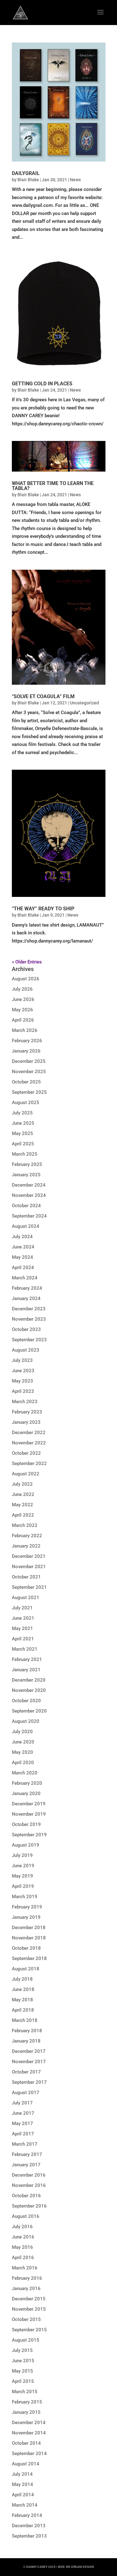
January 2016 (26, 2288)
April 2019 (23, 1886)
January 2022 (26, 1546)
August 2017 (26, 2093)
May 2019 (22, 1876)
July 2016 (22, 2227)
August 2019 (26, 1845)
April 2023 (23, 1391)
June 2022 (23, 1494)
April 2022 (23, 1515)
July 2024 (22, 1237)
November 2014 (29, 2433)
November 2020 (29, 1690)
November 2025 (29, 1072)
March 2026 (25, 1030)
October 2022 (26, 1453)
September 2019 (29, 1835)
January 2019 (26, 1917)
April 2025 (23, 1144)
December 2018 (29, 1928)
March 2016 (25, 2268)
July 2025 (22, 1113)
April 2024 (23, 1268)
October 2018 (26, 1948)
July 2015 (22, 2350)
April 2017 (23, 2134)
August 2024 (26, 1226)
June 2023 (23, 1371)
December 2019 (29, 1804)
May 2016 (22, 2247)
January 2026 (26, 1051)
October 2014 (26, 2443)
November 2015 (29, 2309)
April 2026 (23, 1020)
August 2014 (26, 2464)
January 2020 (26, 1793)
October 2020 (26, 1701)
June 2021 (23, 1618)
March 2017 (25, 2144)
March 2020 (25, 1773)
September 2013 (29, 2536)
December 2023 (29, 1309)
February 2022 (27, 1536)
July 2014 (22, 2474)
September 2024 (29, 1216)
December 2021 (29, 1556)
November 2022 (29, 1443)
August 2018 (26, 1969)
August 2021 (26, 1598)
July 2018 (22, 1979)
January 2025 (26, 1175)
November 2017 (29, 2062)
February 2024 (27, 1288)
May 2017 (22, 2123)
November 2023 (29, 1319)
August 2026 (26, 979)
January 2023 (26, 1422)
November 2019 (29, 1814)
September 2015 (29, 2330)
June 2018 (23, 1989)
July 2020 (22, 1732)
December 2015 (29, 2299)
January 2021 (26, 1670)
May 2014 (22, 2484)
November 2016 (29, 2185)
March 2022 (25, 1525)
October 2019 (26, 1824)
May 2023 (22, 1381)
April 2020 (23, 1763)
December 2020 (29, 1680)
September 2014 (29, 2453)
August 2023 (26, 1350)
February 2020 (27, 1783)
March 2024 (25, 1278)
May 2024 (22, 1257)
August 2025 (26, 1103)
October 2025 (26, 1082)
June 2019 (23, 1866)
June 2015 (23, 2361)
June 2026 (23, 999)
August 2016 (26, 2216)
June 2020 (23, 1742)
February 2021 (27, 1659)
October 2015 (26, 2319)
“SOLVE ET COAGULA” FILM (43, 696)
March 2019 (25, 1897)
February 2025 (27, 1164)
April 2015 (23, 2381)
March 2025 (25, 1154)
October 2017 (26, 2072)
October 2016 (26, 2196)
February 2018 (27, 2031)
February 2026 (27, 1041)
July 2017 (22, 2103)
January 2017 (26, 2165)
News (75, 180)
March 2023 (25, 1402)
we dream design (80, 2567)
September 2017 (29, 2082)
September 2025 (29, 1092)
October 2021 (26, 1577)
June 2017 (23, 2113)
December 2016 (29, 2175)
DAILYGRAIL (26, 173)
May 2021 (22, 1628)
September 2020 (29, 1711)
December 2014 (29, 2423)
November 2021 (29, 1567)
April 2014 (23, 2495)
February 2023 (27, 1412)
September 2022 (29, 1463)
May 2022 (22, 1505)
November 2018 (29, 1938)
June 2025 (23, 1123)
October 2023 (26, 1329)
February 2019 (27, 1907)
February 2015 (27, 2402)
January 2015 (26, 2412)
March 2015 (25, 2392)
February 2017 (27, 2154)
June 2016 (23, 2237)
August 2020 (26, 1721)
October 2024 (26, 1206)
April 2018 (23, 2010)
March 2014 (25, 2505)
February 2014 (27, 2515)
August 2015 (26, 2340)
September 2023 (29, 1340)
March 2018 (25, 2020)
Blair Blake (28, 180)
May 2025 (22, 1133)
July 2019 (22, 1855)
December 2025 (29, 1061)
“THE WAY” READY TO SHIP (43, 909)
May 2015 (22, 2371)
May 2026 (22, 1010)
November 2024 (29, 1195)
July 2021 (22, 1608)
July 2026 (22, 989)
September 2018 (29, 1958)
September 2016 (29, 2206)
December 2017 (29, 2051)
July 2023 (22, 1360)
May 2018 (22, 2000)
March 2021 (25, 1649)
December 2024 (29, 1185)
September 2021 (29, 1587)
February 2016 (27, 2278)
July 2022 (22, 1484)
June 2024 (23, 1247)
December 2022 (29, 1433)
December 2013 (29, 2526)
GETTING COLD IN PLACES (42, 384)
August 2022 (26, 1474)
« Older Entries (27, 962)
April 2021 (23, 1639)
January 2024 (26, 1298)
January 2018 (26, 2041)
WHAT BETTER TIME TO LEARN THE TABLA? (53, 486)
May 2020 (22, 1752)
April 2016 (23, 2258)
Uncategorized (84, 703)
